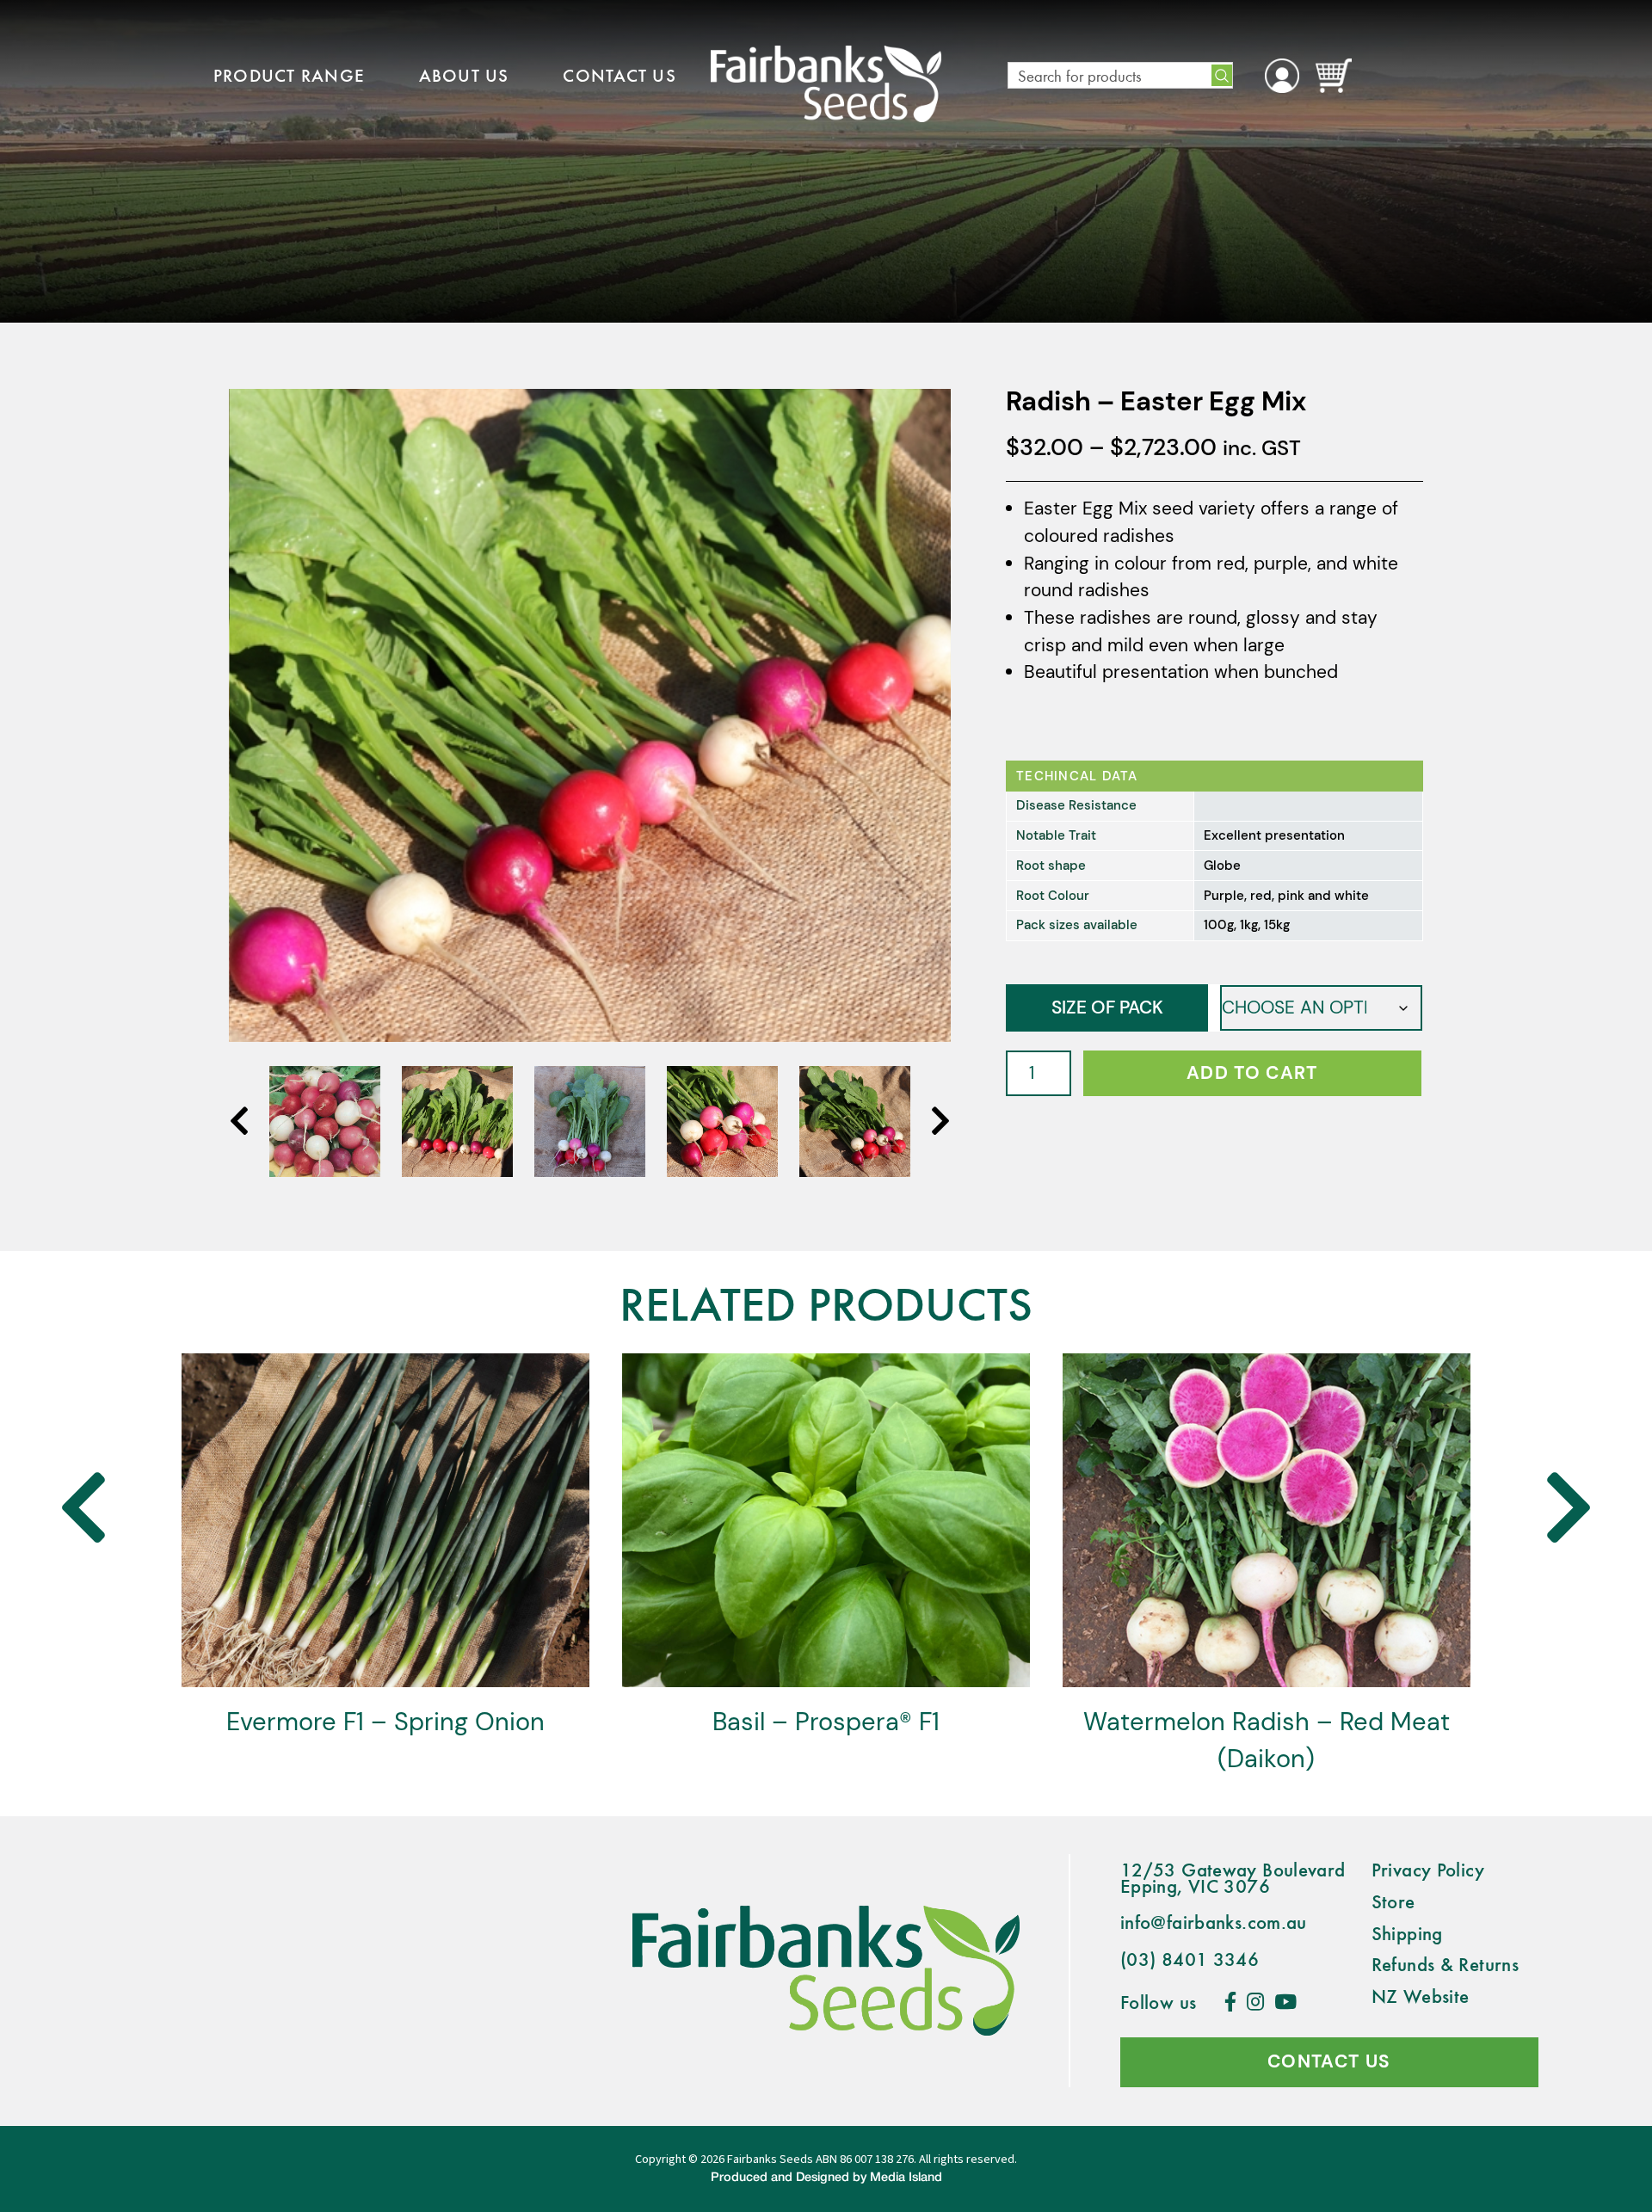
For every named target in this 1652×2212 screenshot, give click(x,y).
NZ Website (1421, 1995)
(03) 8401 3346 (1190, 1958)
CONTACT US (619, 75)
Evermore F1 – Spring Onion (385, 1722)
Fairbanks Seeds (770, 2159)
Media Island (906, 2178)
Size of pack (1107, 1007)
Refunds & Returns (1445, 1963)
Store (1393, 1901)
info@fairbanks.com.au (1214, 1921)
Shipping (1407, 1932)
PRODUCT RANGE (289, 75)
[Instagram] (1255, 2001)
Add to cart (1252, 1073)
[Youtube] (1285, 2001)
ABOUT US (464, 75)
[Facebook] (1230, 2001)
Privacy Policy (1428, 1869)
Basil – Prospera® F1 (826, 1722)
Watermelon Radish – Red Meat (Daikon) (1267, 1740)
